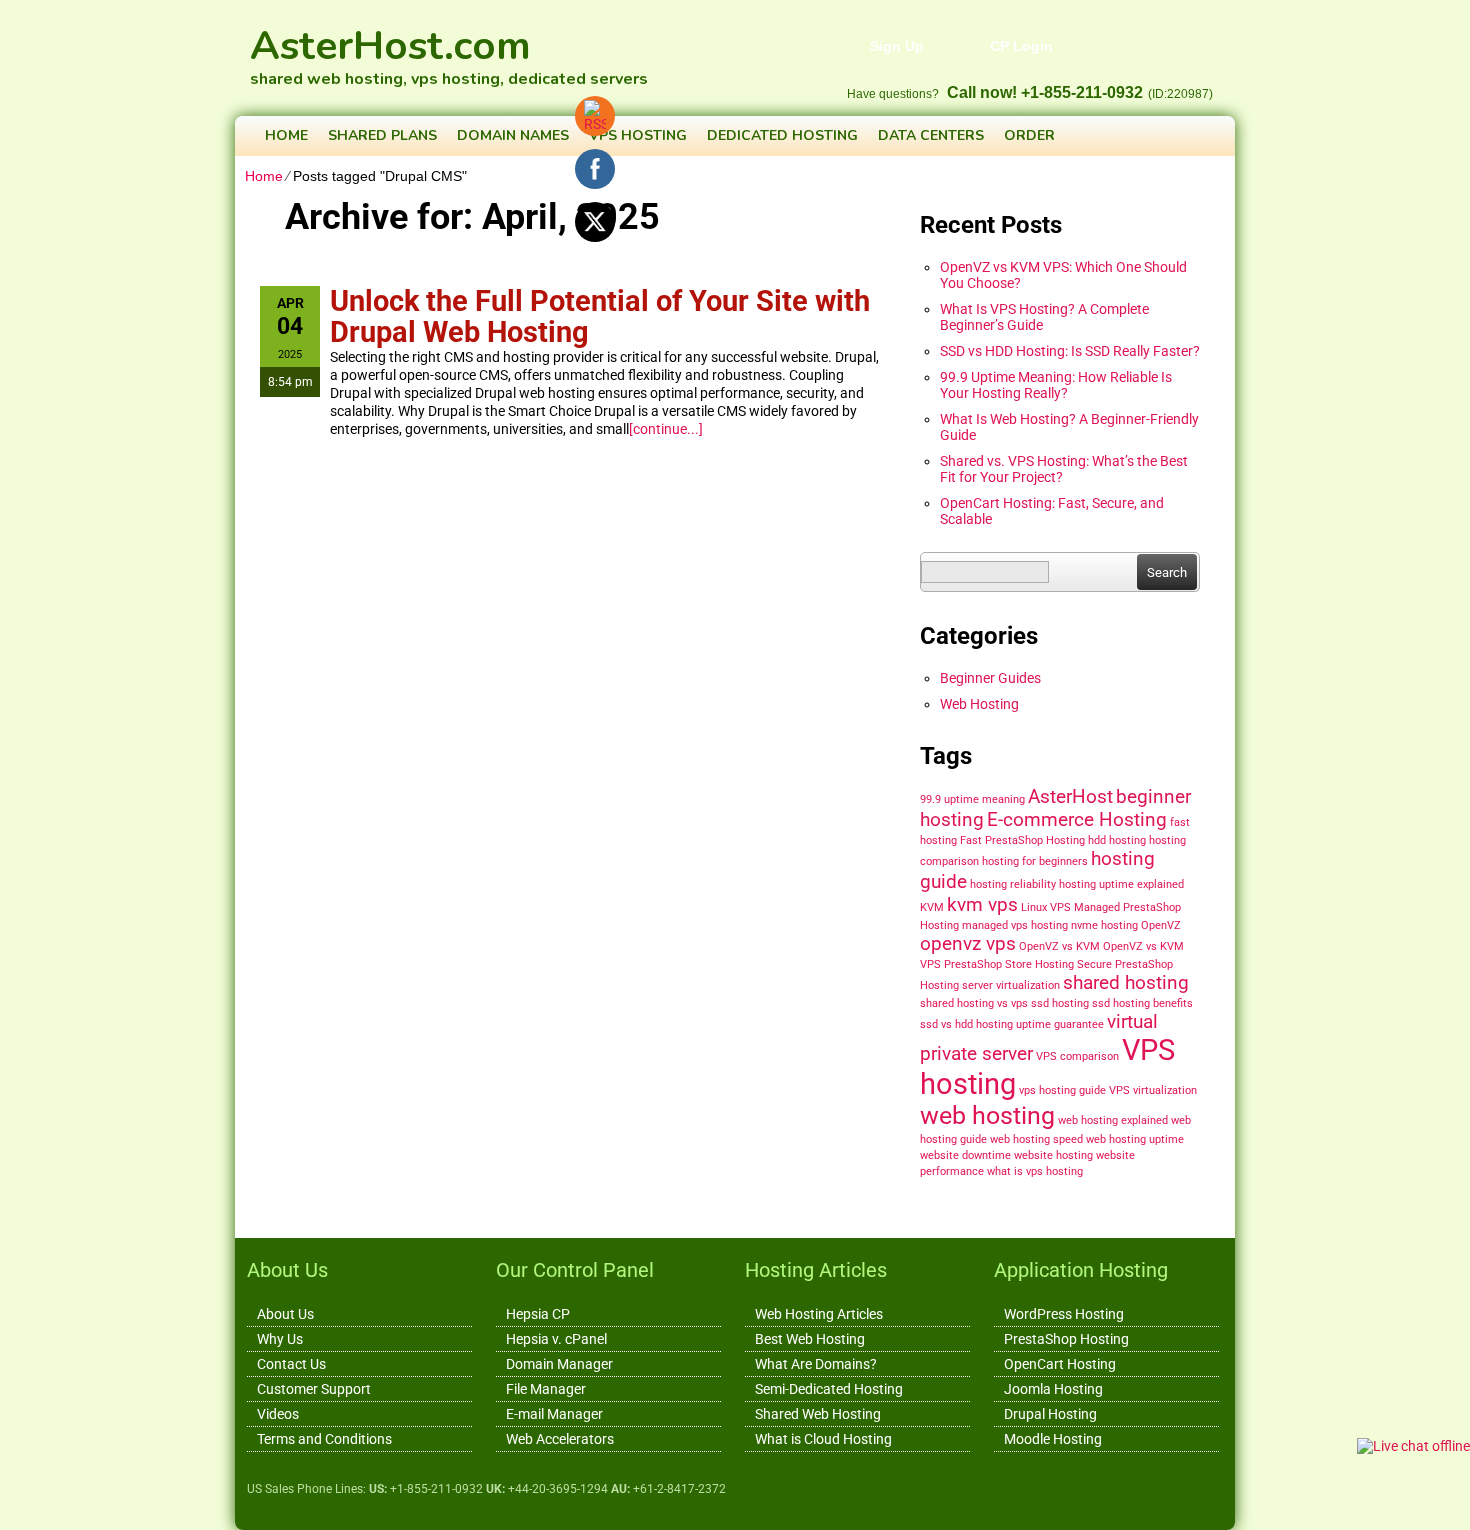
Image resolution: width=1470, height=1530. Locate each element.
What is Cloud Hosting (823, 1439)
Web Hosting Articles (819, 1314)
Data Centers (931, 135)
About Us (285, 1314)
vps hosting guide (1062, 1090)
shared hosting (1126, 982)
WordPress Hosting (1064, 1314)
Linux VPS (1046, 907)
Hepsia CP (538, 1314)
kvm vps (982, 904)
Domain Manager (559, 1364)
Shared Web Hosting (818, 1414)
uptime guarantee (1060, 1024)
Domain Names (513, 135)
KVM (932, 907)
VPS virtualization (1153, 1090)
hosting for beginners (1035, 861)
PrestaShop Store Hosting (1009, 964)
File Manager (546, 1389)
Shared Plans (382, 135)
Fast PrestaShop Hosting (1022, 840)
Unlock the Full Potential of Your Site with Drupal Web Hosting (600, 316)
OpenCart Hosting (1060, 1364)
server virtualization (1011, 985)
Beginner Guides (990, 678)
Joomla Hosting (1053, 1389)
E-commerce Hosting (1077, 819)
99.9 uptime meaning (972, 799)
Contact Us (291, 1364)
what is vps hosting (1035, 1171)
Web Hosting (979, 704)
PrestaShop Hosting (1066, 1339)
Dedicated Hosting (782, 135)
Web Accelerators (560, 1439)
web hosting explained (1113, 1120)
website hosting (1053, 1155)
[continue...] (666, 429)
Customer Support (314, 1389)
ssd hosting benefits (1142, 1003)
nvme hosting (1104, 925)
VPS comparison (1077, 1056)
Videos (278, 1414)
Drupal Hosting (1050, 1414)
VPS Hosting (638, 135)
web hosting (987, 1115)
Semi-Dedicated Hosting (829, 1389)
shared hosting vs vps (974, 1003)
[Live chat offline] (1413, 1446)
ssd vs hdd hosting (966, 1024)
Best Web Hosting (810, 1339)
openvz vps (968, 943)
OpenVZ (1161, 925)
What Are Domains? (816, 1364)
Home (286, 135)
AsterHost (1070, 796)
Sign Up (897, 46)
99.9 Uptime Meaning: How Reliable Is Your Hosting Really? (1056, 385)
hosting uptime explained (1121, 884)
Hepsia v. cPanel (556, 1339)
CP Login (1021, 46)
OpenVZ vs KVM (1059, 946)
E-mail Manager (554, 1414)
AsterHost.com (390, 35)
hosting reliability (1013, 884)
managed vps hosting (1015, 925)
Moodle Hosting (1053, 1439)
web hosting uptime (1135, 1139)
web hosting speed (1036, 1139)
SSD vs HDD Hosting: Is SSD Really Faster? (1070, 351)
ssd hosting (1060, 1003)
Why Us (280, 1339)
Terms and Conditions (324, 1439)
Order (1029, 135)
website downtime (965, 1155)
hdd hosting (1117, 840)
